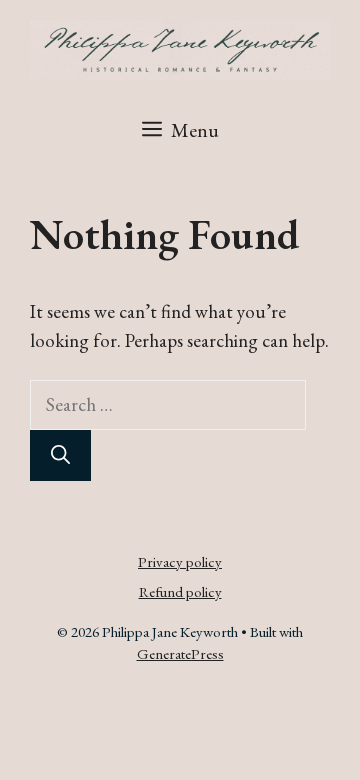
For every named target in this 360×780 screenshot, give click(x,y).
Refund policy (180, 591)
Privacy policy (180, 561)
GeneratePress (180, 653)
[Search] (60, 455)
